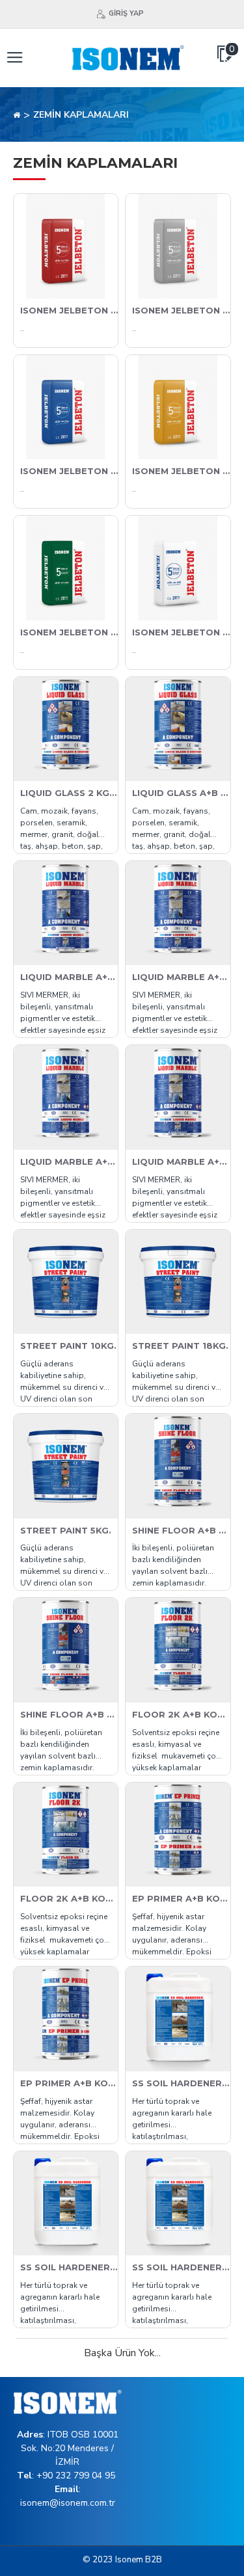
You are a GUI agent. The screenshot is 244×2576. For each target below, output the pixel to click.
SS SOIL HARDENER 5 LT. (181, 2267)
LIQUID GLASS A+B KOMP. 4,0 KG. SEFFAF (181, 793)
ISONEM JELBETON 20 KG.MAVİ (69, 471)
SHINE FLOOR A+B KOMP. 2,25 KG (181, 1530)
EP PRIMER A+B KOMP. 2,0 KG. (181, 1898)
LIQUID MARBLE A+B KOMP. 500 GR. (181, 1162)
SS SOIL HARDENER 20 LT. (69, 2267)
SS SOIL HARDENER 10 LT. (181, 2083)
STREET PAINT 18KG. (180, 1346)
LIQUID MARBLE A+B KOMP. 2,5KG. (181, 977)
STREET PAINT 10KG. (68, 1346)
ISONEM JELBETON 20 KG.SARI (181, 471)
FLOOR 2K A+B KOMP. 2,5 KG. (181, 1714)
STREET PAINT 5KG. (66, 1530)
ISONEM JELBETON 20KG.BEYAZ (181, 632)
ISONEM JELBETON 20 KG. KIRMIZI (69, 310)
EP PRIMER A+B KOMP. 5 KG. (69, 2083)
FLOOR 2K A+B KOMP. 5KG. (69, 1898)
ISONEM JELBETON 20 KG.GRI (181, 310)
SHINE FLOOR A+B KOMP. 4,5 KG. (69, 1714)
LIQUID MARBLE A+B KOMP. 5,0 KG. (69, 1162)
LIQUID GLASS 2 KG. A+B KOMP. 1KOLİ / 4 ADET (69, 793)
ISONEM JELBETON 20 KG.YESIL (69, 632)
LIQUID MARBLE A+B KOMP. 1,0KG (69, 977)
